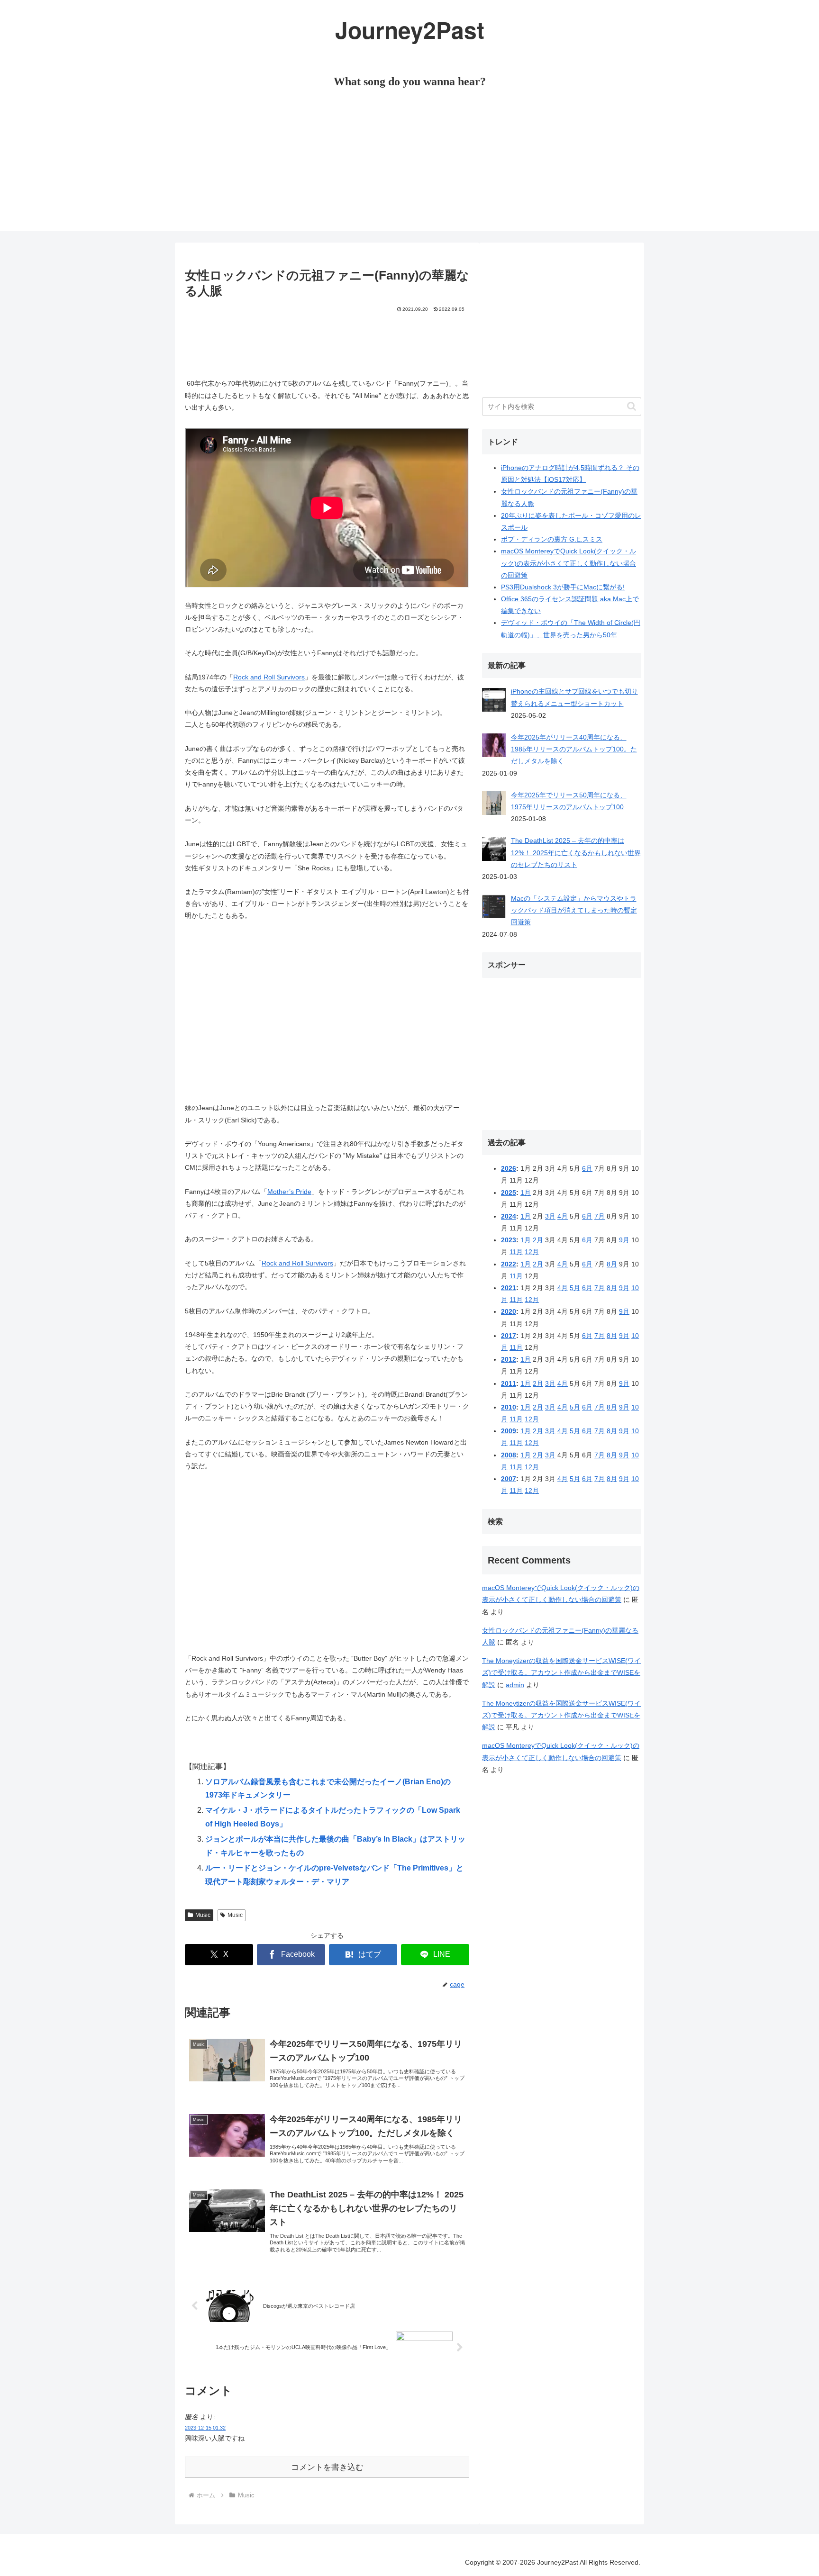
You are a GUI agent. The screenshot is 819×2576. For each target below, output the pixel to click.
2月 (538, 1240)
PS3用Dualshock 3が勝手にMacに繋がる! (563, 587)
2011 (509, 1383)
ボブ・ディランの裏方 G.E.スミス (552, 539)
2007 (509, 1479)
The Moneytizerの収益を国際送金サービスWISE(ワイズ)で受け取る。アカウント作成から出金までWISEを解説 (561, 1672)
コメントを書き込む (327, 2467)
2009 (509, 1431)
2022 (509, 1264)
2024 (509, 1216)
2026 (509, 1168)
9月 (624, 1240)
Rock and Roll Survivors (269, 677)
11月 (516, 1252)
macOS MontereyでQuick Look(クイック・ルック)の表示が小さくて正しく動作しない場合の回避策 (569, 563)
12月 (532, 1252)
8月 (612, 1264)
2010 (509, 1407)
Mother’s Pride (289, 1192)
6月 (587, 1168)
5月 (575, 1288)
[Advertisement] (409, 165)
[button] (632, 406)
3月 (550, 1216)
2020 (509, 1311)
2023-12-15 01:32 (205, 2428)
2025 (509, 1193)
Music (203, 1915)
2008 (509, 1455)
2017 (509, 1336)
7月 (600, 1216)
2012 (509, 1359)
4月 (563, 1216)
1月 (526, 1193)
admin (515, 1685)
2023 (509, 1240)
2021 (509, 1288)
